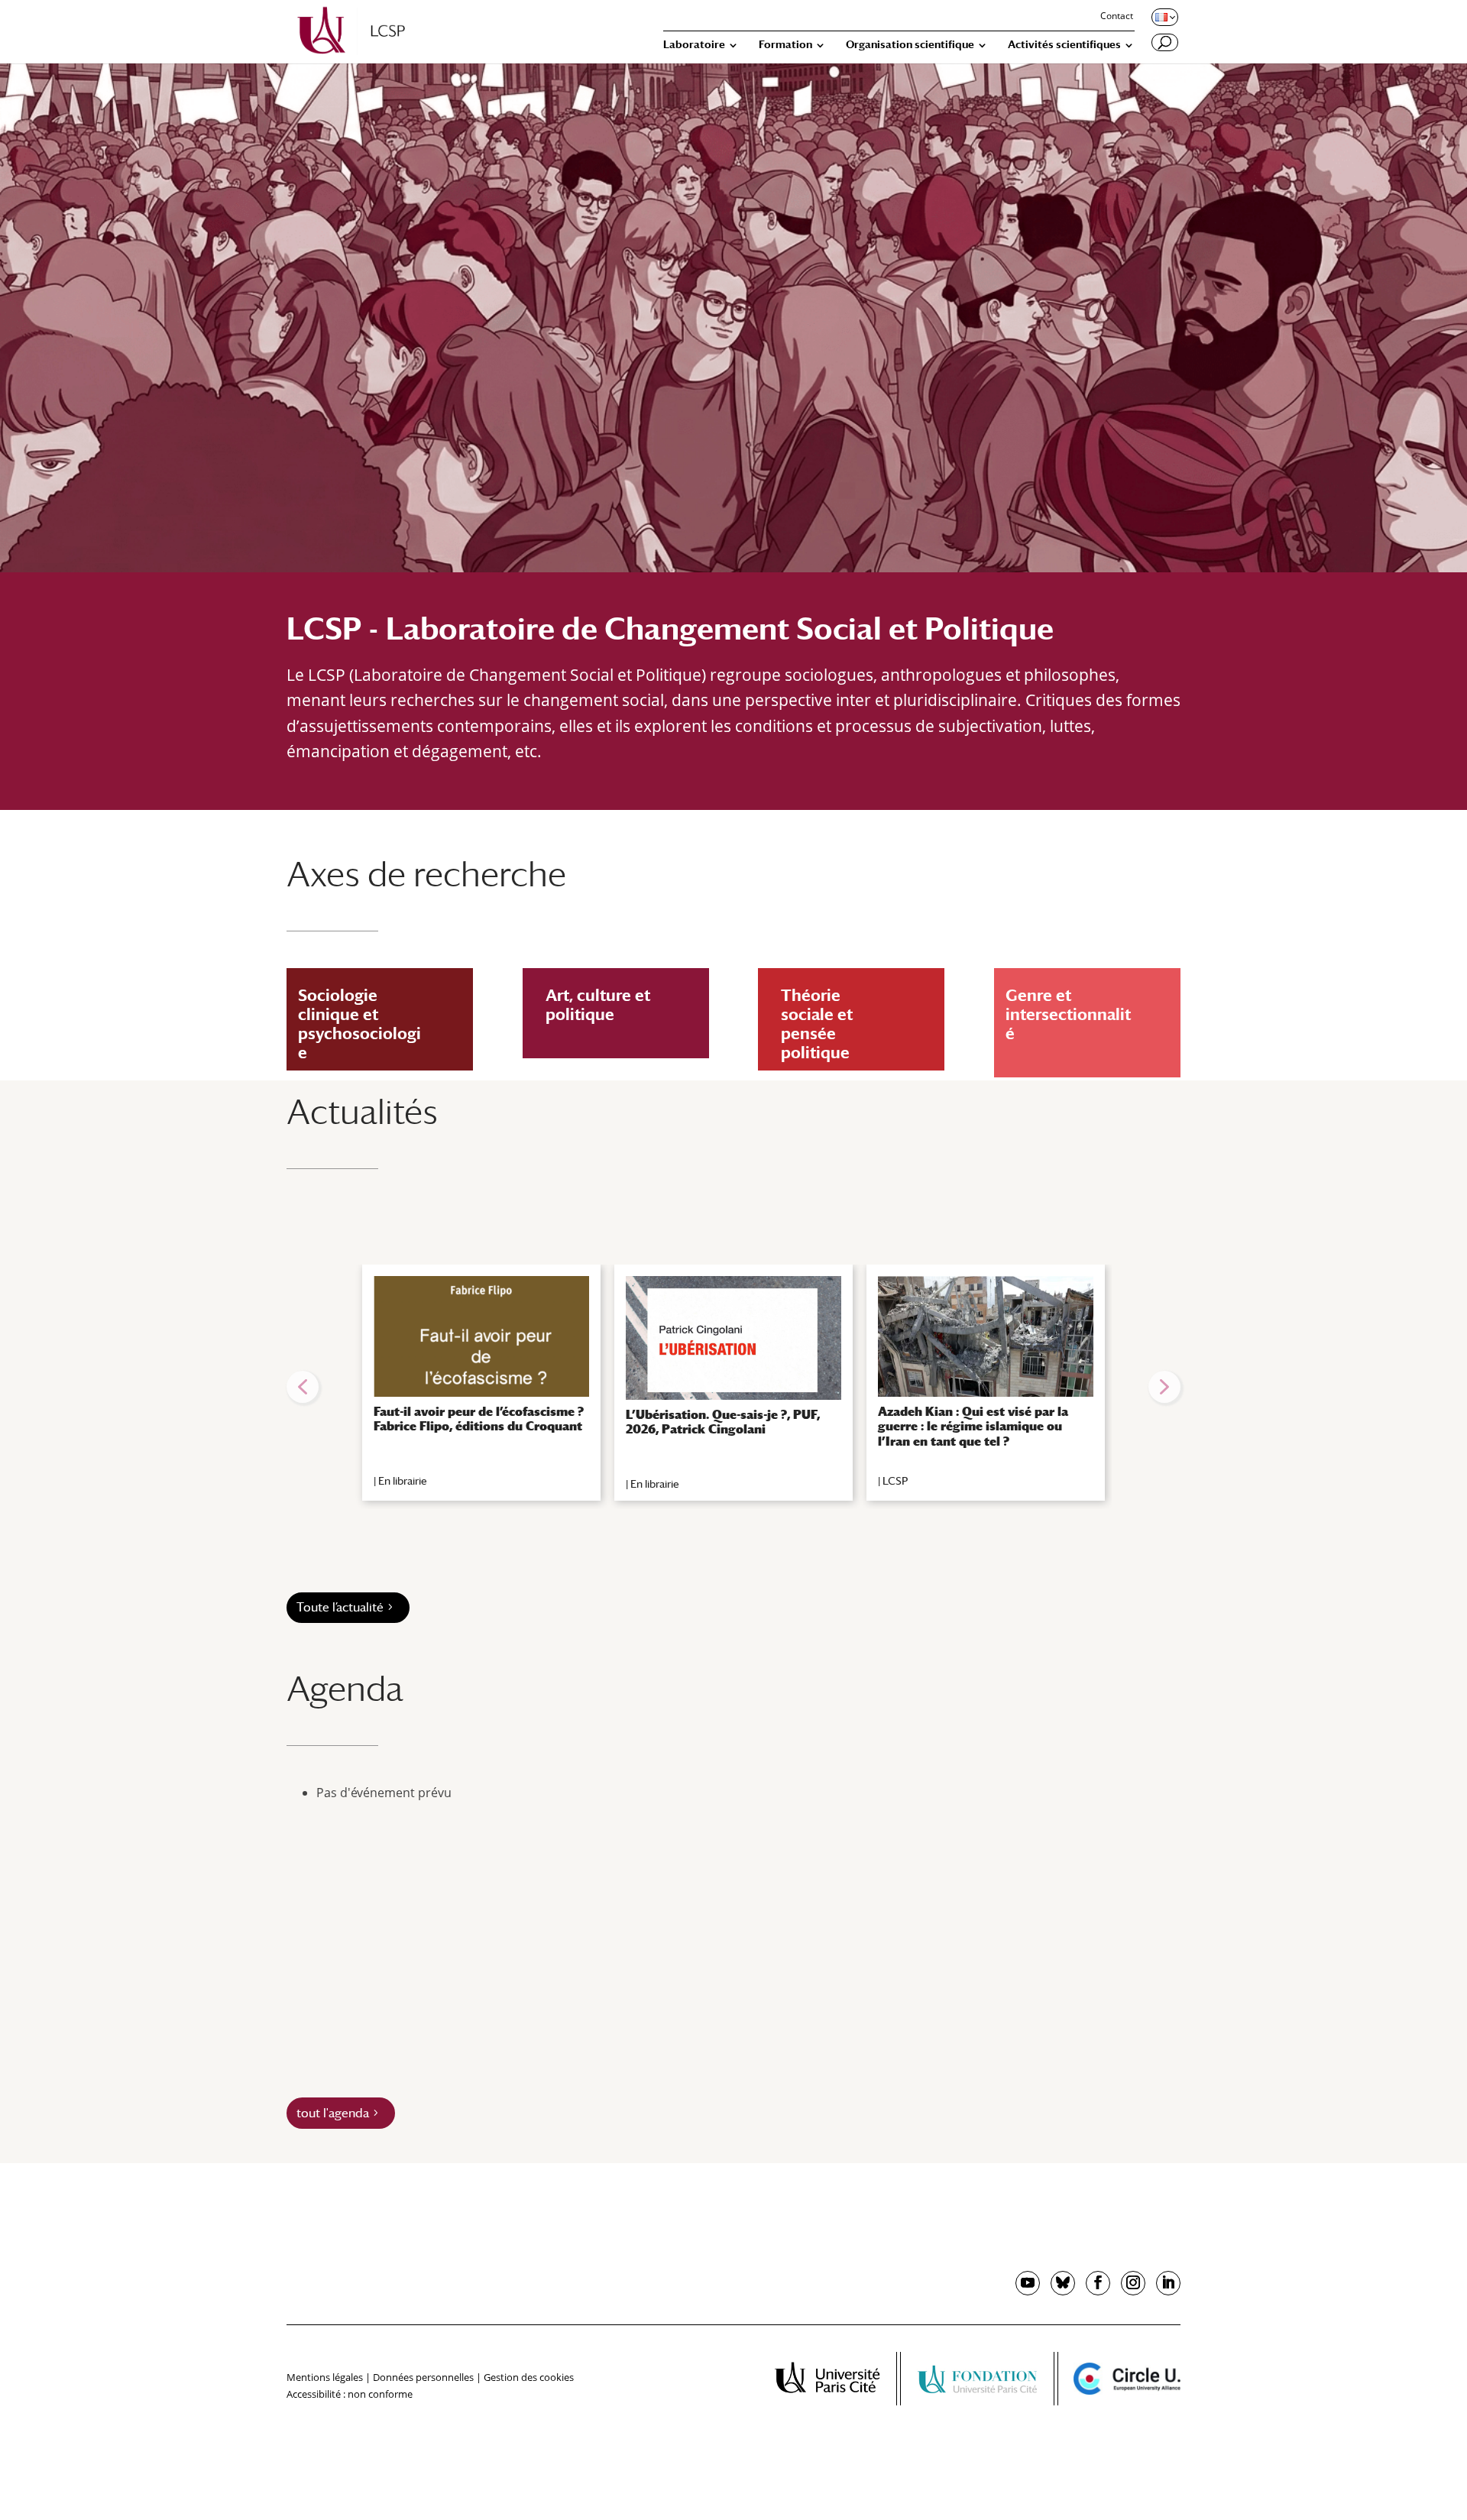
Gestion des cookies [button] (529, 2377)
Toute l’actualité (340, 1607)
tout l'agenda (333, 2113)
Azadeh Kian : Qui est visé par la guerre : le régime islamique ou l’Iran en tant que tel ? (973, 1426)
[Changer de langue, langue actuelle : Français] (1164, 17)
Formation (785, 45)
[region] (733, 1387)
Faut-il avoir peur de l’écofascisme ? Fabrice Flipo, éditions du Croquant (479, 1419)
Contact (1117, 17)
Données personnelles (423, 2377)
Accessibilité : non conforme (350, 2394)
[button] (303, 1387)
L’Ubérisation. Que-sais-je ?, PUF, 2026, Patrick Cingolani (723, 1422)
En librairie (403, 1481)
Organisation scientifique (910, 45)
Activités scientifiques (1064, 45)
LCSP (895, 1481)
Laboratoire (694, 45)
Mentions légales (325, 2377)
